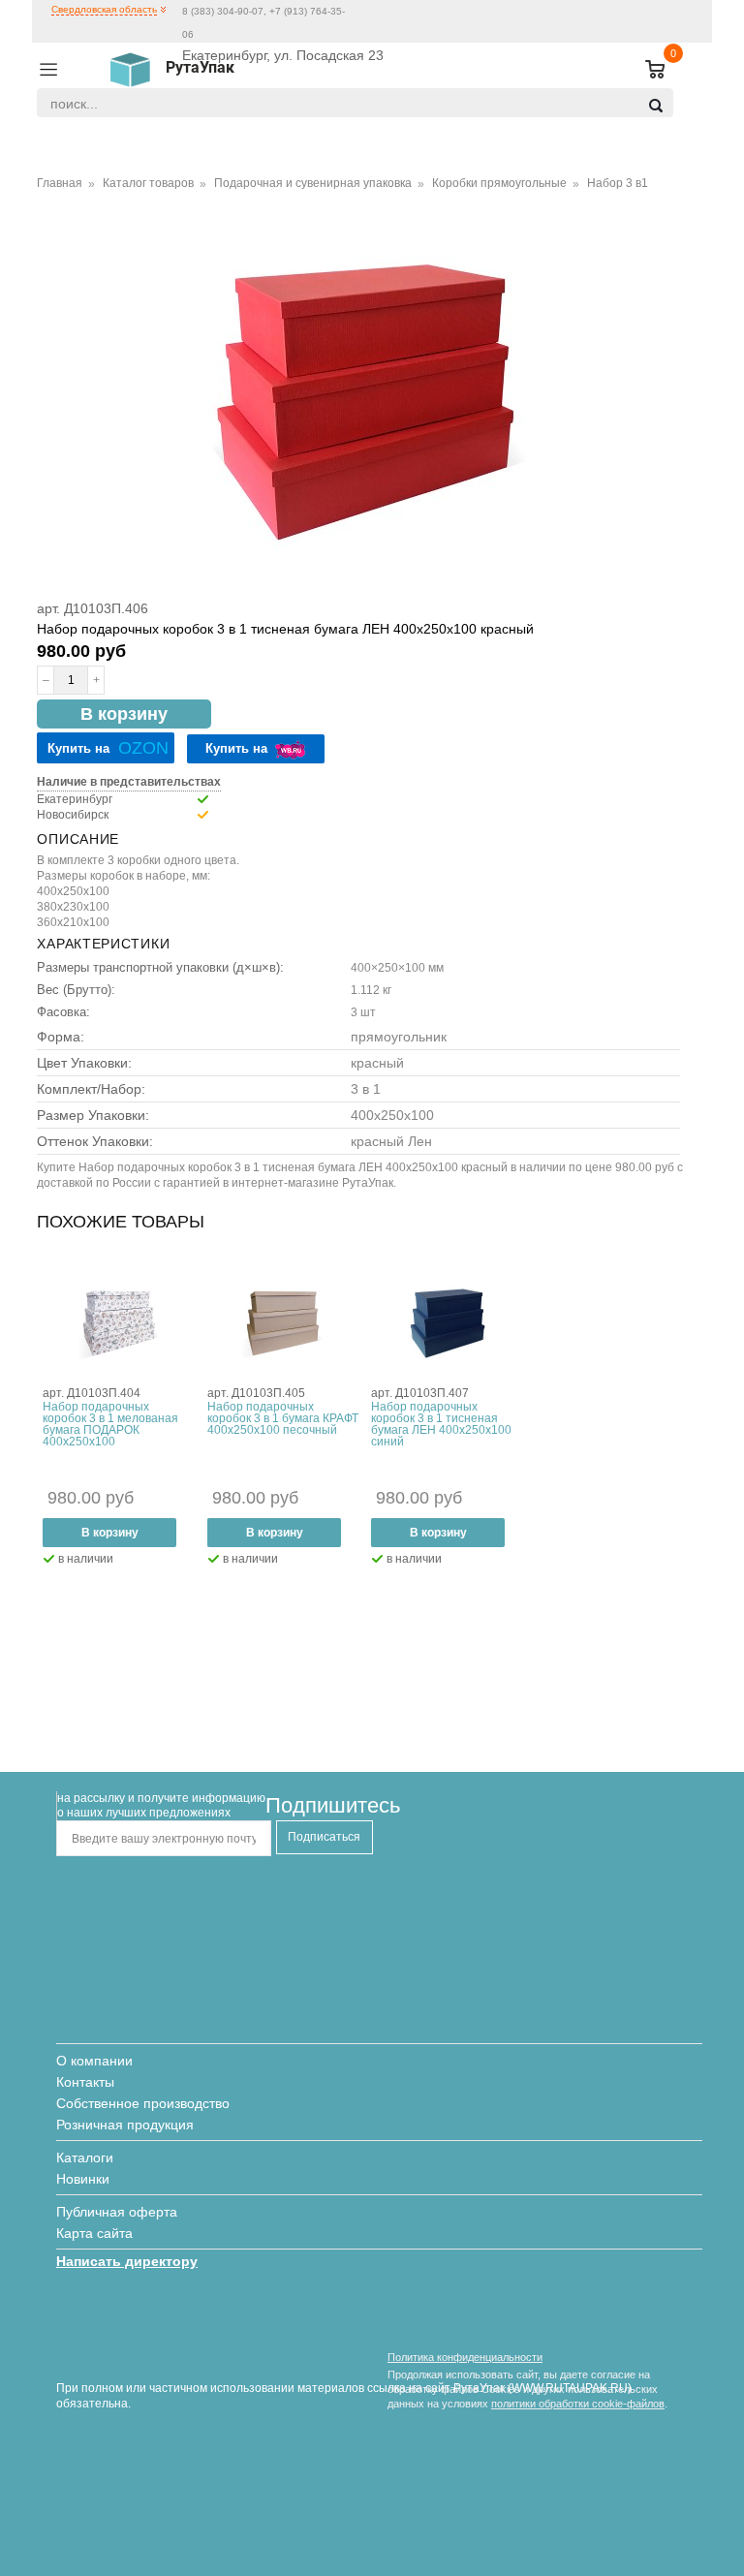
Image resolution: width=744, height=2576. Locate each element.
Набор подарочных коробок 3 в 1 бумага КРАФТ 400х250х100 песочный (283, 1418)
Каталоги (85, 2157)
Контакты (85, 2082)
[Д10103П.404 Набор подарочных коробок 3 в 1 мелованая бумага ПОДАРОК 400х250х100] (119, 1323)
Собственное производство (143, 2103)
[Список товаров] (647, 70)
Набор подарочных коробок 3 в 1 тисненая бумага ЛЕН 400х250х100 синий (441, 1424)
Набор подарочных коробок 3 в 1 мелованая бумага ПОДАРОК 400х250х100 (110, 1424)
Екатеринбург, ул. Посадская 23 (283, 55)
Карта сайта (94, 2233)
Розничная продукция (125, 2125)
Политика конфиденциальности (465, 2357)
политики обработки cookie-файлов (578, 2404)
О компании (94, 2061)
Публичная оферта (117, 2212)
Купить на (108, 748)
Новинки (83, 2179)
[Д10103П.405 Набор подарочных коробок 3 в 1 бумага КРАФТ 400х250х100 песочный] (283, 1323)
